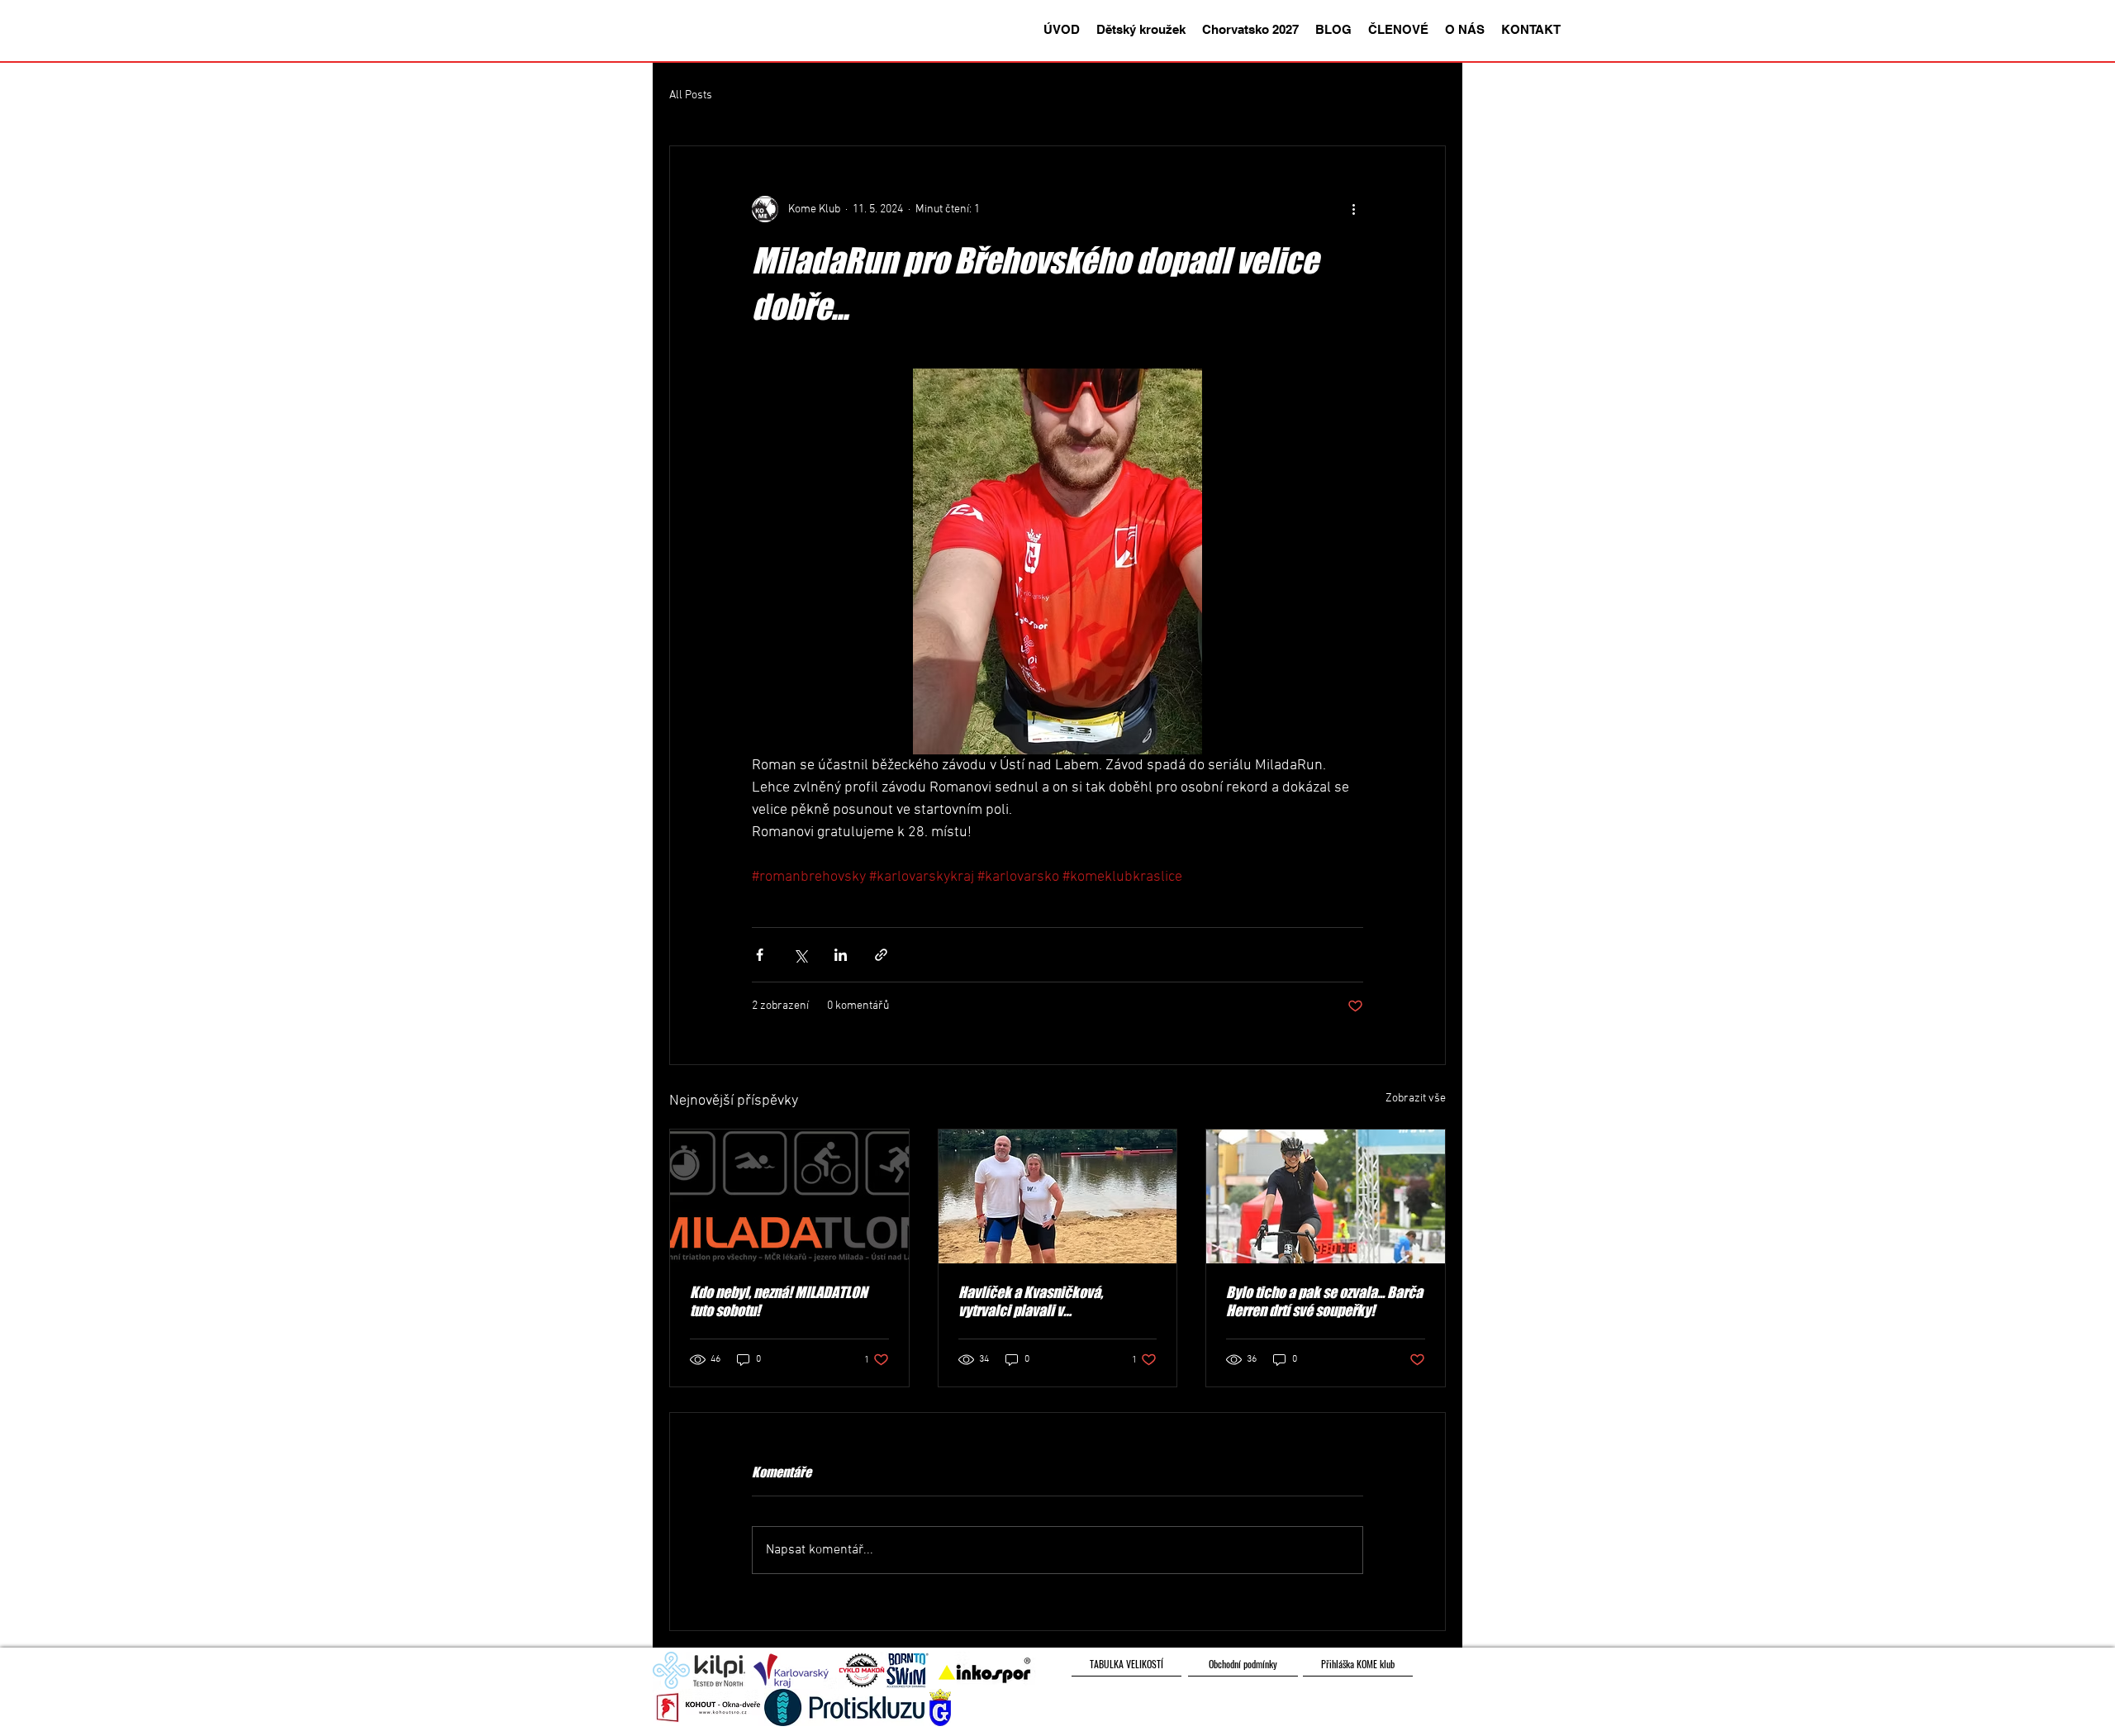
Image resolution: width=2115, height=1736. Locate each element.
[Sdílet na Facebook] (760, 955)
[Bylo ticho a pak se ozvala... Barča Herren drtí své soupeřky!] (1326, 1196)
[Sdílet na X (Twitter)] (800, 955)
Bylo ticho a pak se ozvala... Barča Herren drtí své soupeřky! (1324, 1301)
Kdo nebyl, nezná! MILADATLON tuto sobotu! (779, 1301)
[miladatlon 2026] (789, 1196)
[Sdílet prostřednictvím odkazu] (881, 955)
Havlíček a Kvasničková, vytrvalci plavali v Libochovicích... (1031, 1301)
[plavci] (1058, 1196)
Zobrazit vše (1416, 1099)
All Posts (691, 95)
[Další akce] (1353, 209)
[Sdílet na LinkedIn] (841, 955)
